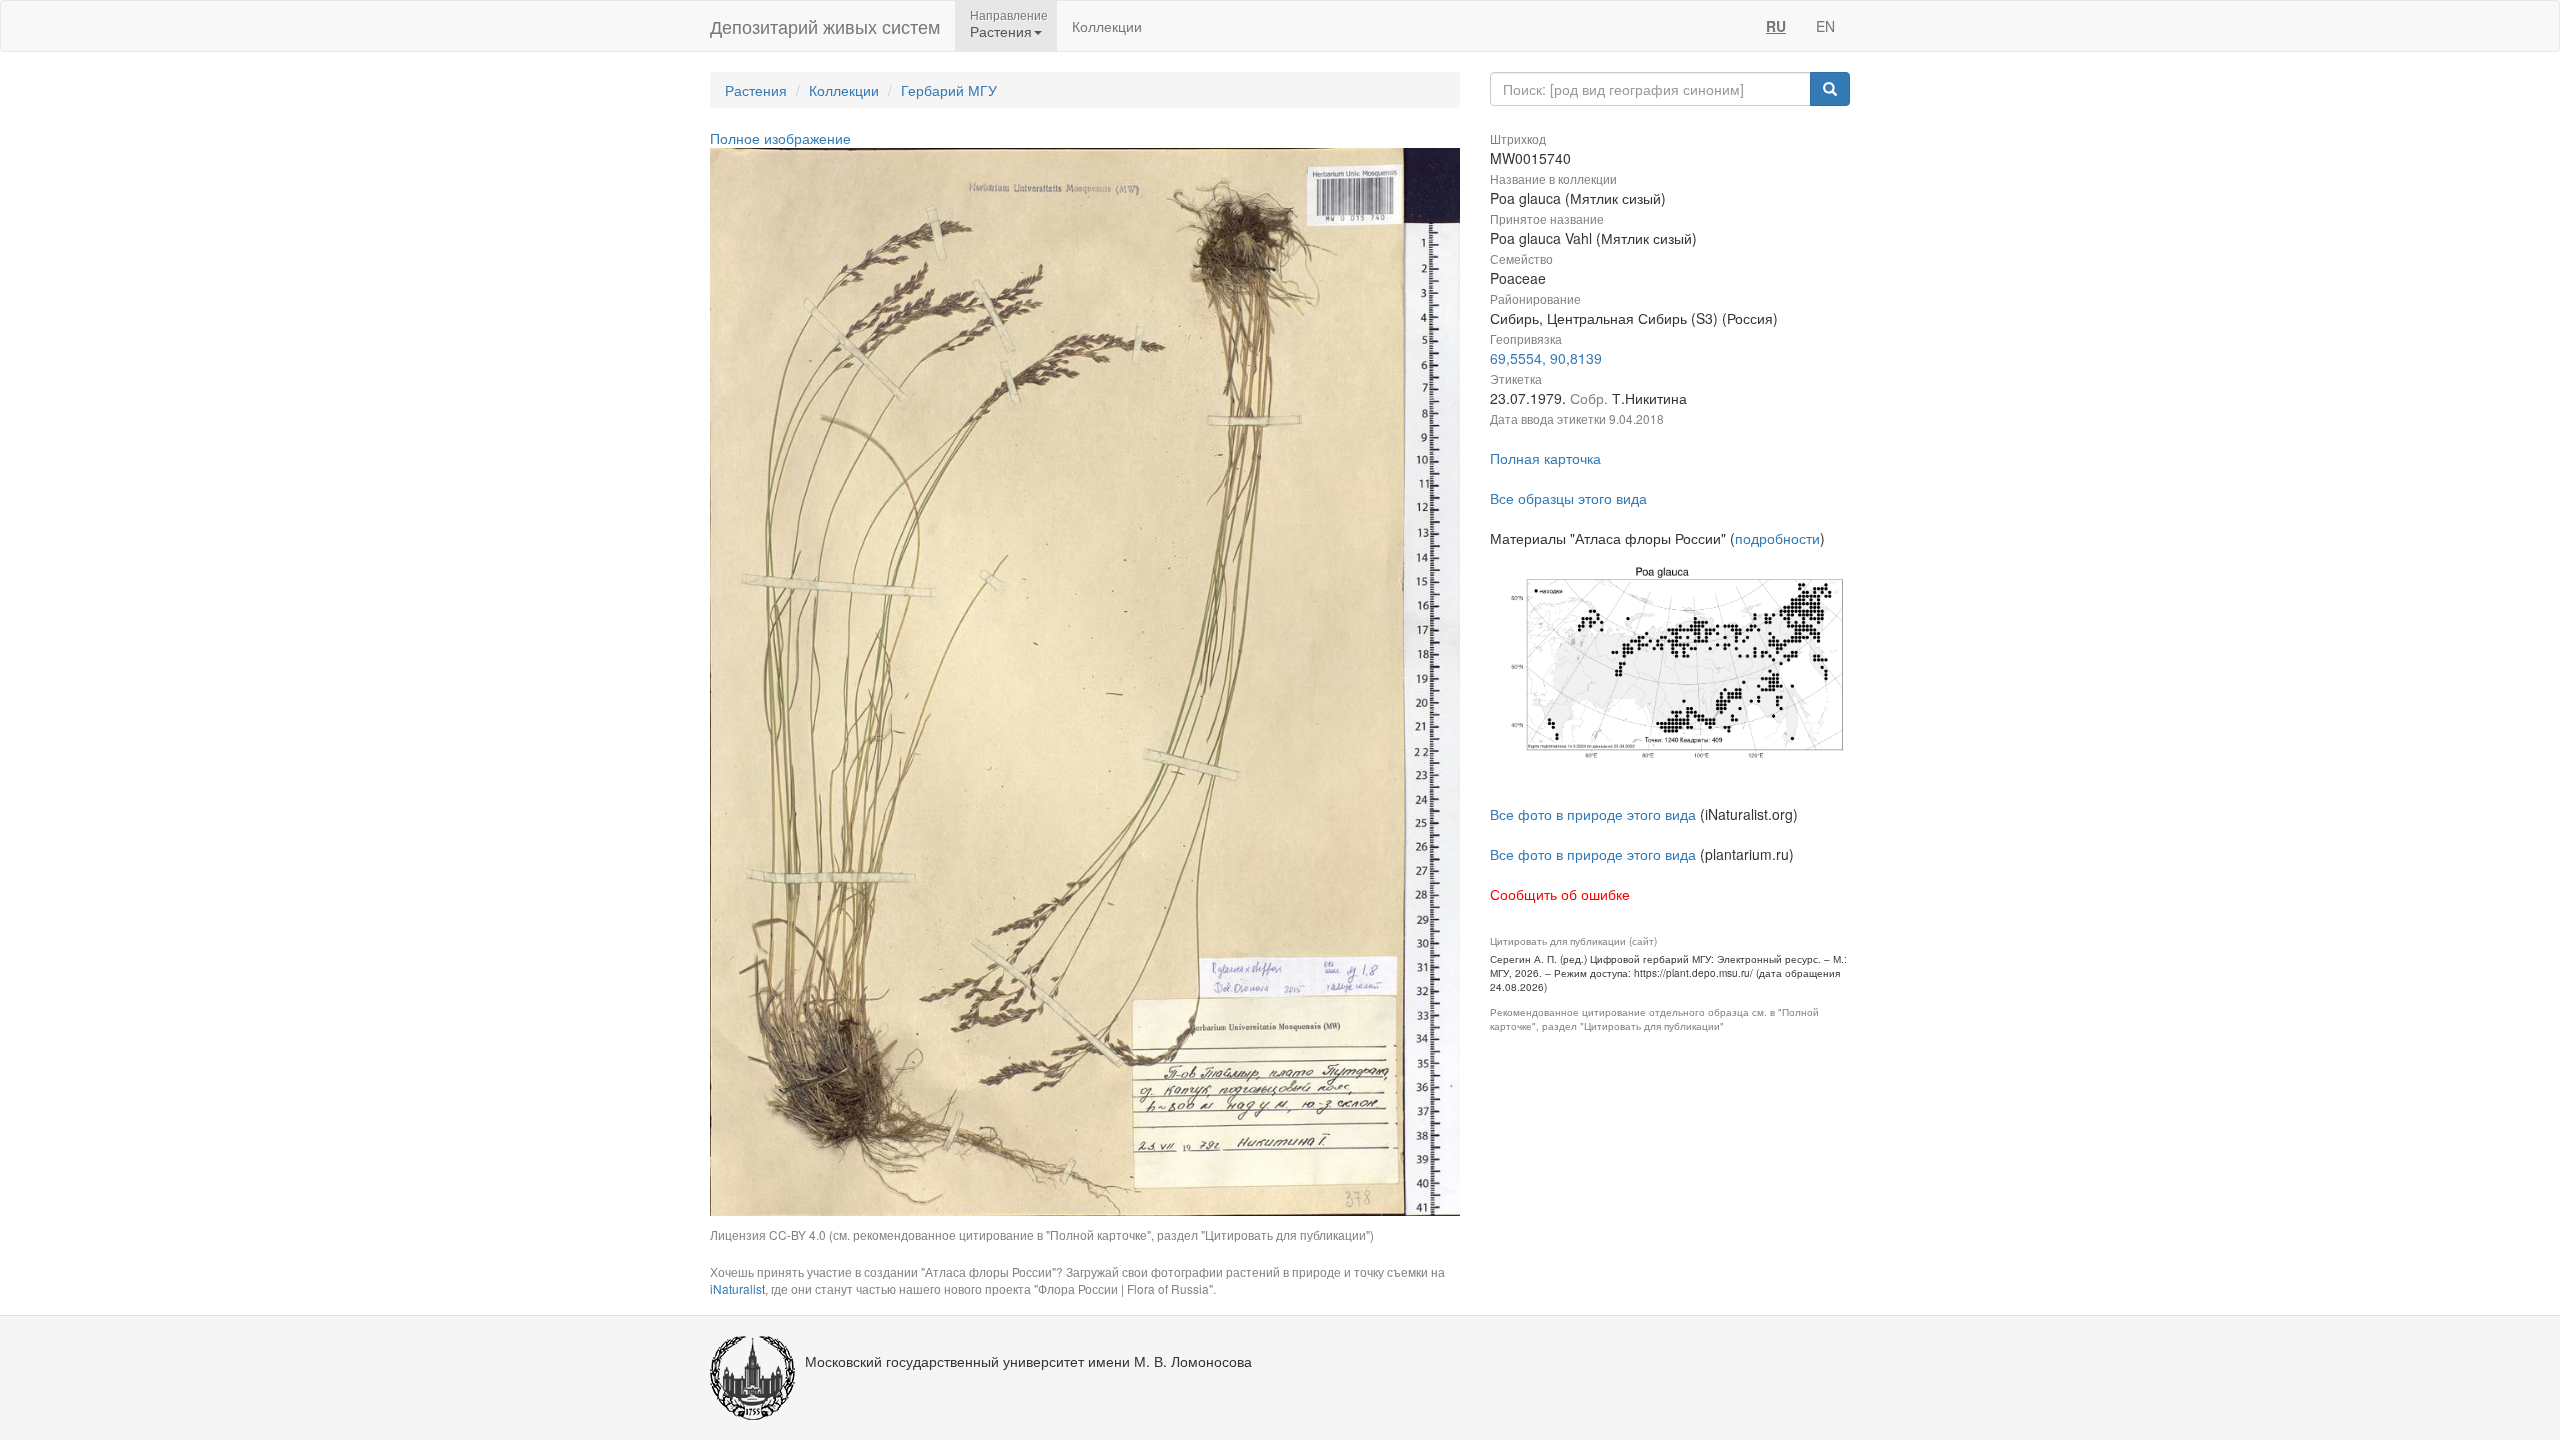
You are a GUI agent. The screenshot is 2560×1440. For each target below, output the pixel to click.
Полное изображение (780, 138)
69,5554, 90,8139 (1546, 358)
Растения (756, 90)
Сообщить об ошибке (1560, 894)
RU (1776, 26)
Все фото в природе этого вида (1593, 814)
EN (1825, 26)
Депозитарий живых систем (825, 26)
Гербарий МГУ (949, 90)
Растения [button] (1001, 31)
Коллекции (1107, 26)
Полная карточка (1545, 458)
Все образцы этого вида (1568, 498)
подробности (1777, 538)
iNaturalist (737, 1288)
